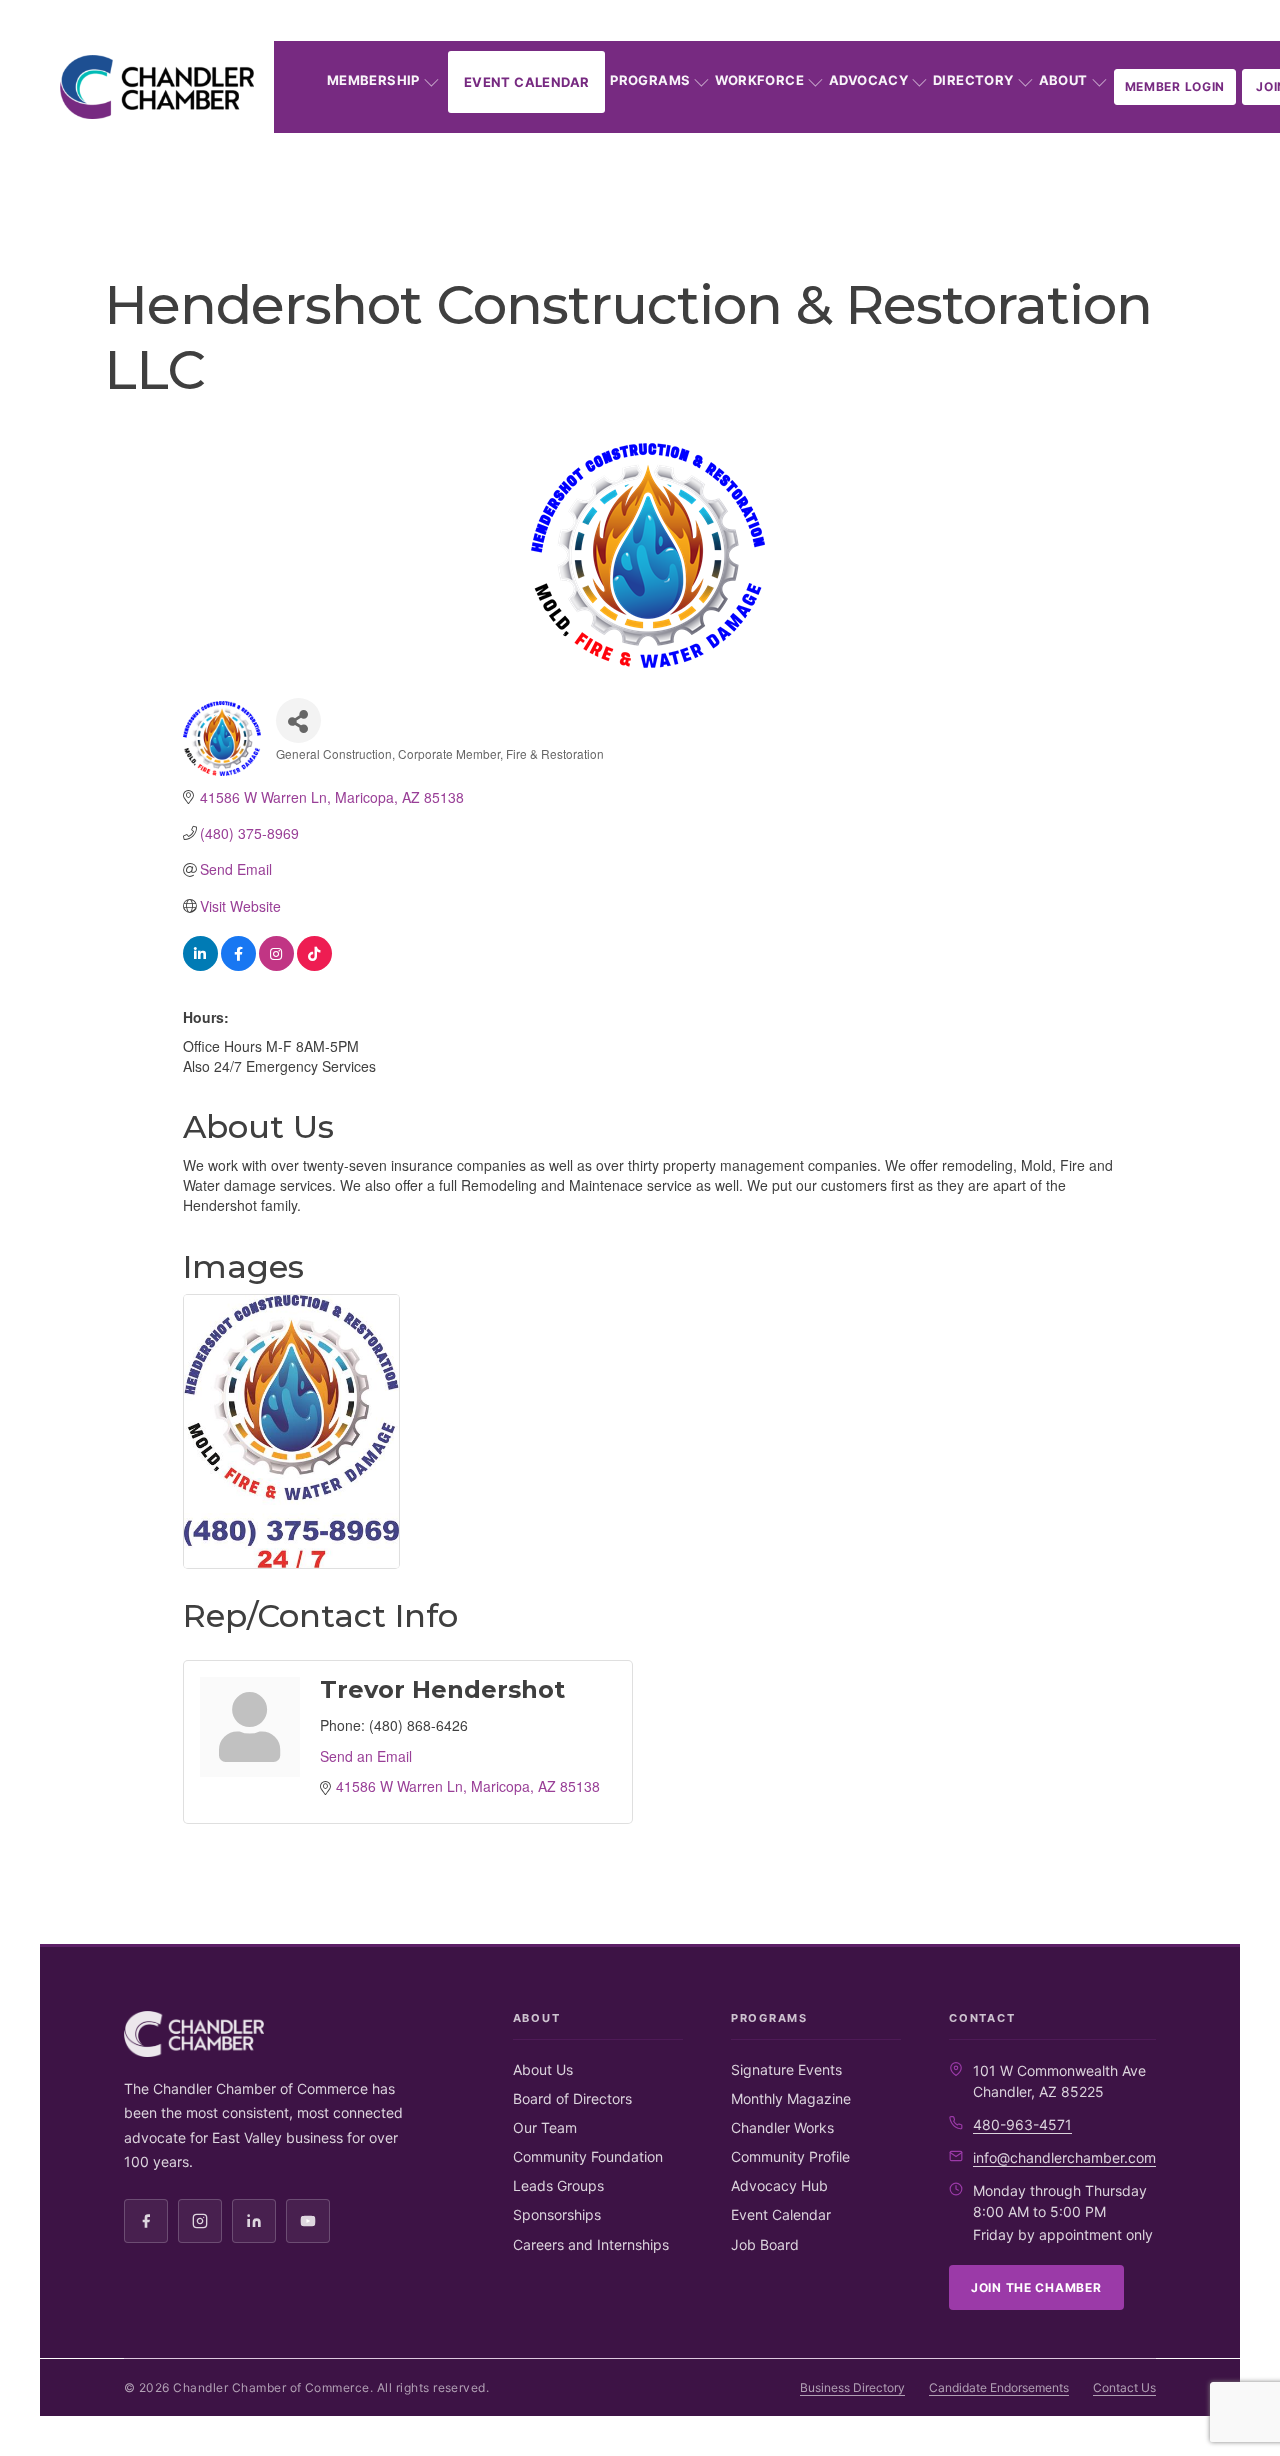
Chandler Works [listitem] (782, 2127)
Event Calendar (526, 82)
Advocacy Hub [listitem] (779, 2185)
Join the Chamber (1036, 2287)
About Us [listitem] (543, 2069)
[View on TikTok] (314, 965)
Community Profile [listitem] (790, 2156)
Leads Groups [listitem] (558, 2185)
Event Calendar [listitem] (781, 2214)
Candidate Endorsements (999, 2387)
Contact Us (1124, 2387)
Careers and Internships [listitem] (591, 2244)
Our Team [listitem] (545, 2127)
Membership (373, 80)
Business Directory (852, 2387)
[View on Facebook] (238, 965)
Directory (973, 80)
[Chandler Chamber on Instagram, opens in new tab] (200, 2221)
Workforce (759, 80)
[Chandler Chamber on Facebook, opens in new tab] (146, 2221)
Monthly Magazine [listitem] (791, 2098)
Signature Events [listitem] (786, 2069)
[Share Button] (298, 720)
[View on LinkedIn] (200, 965)
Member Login (1175, 86)
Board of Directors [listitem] (572, 2098)
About (1063, 80)
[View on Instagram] (276, 965)
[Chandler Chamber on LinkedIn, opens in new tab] (254, 2221)
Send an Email (366, 1756)
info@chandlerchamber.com (1064, 2157)
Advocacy (868, 80)
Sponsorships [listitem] (557, 2214)
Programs (650, 80)
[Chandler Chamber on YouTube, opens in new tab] (308, 2221)
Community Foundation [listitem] (588, 2156)
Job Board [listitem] (765, 2244)
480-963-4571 (1022, 2124)
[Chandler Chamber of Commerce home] (157, 87)
